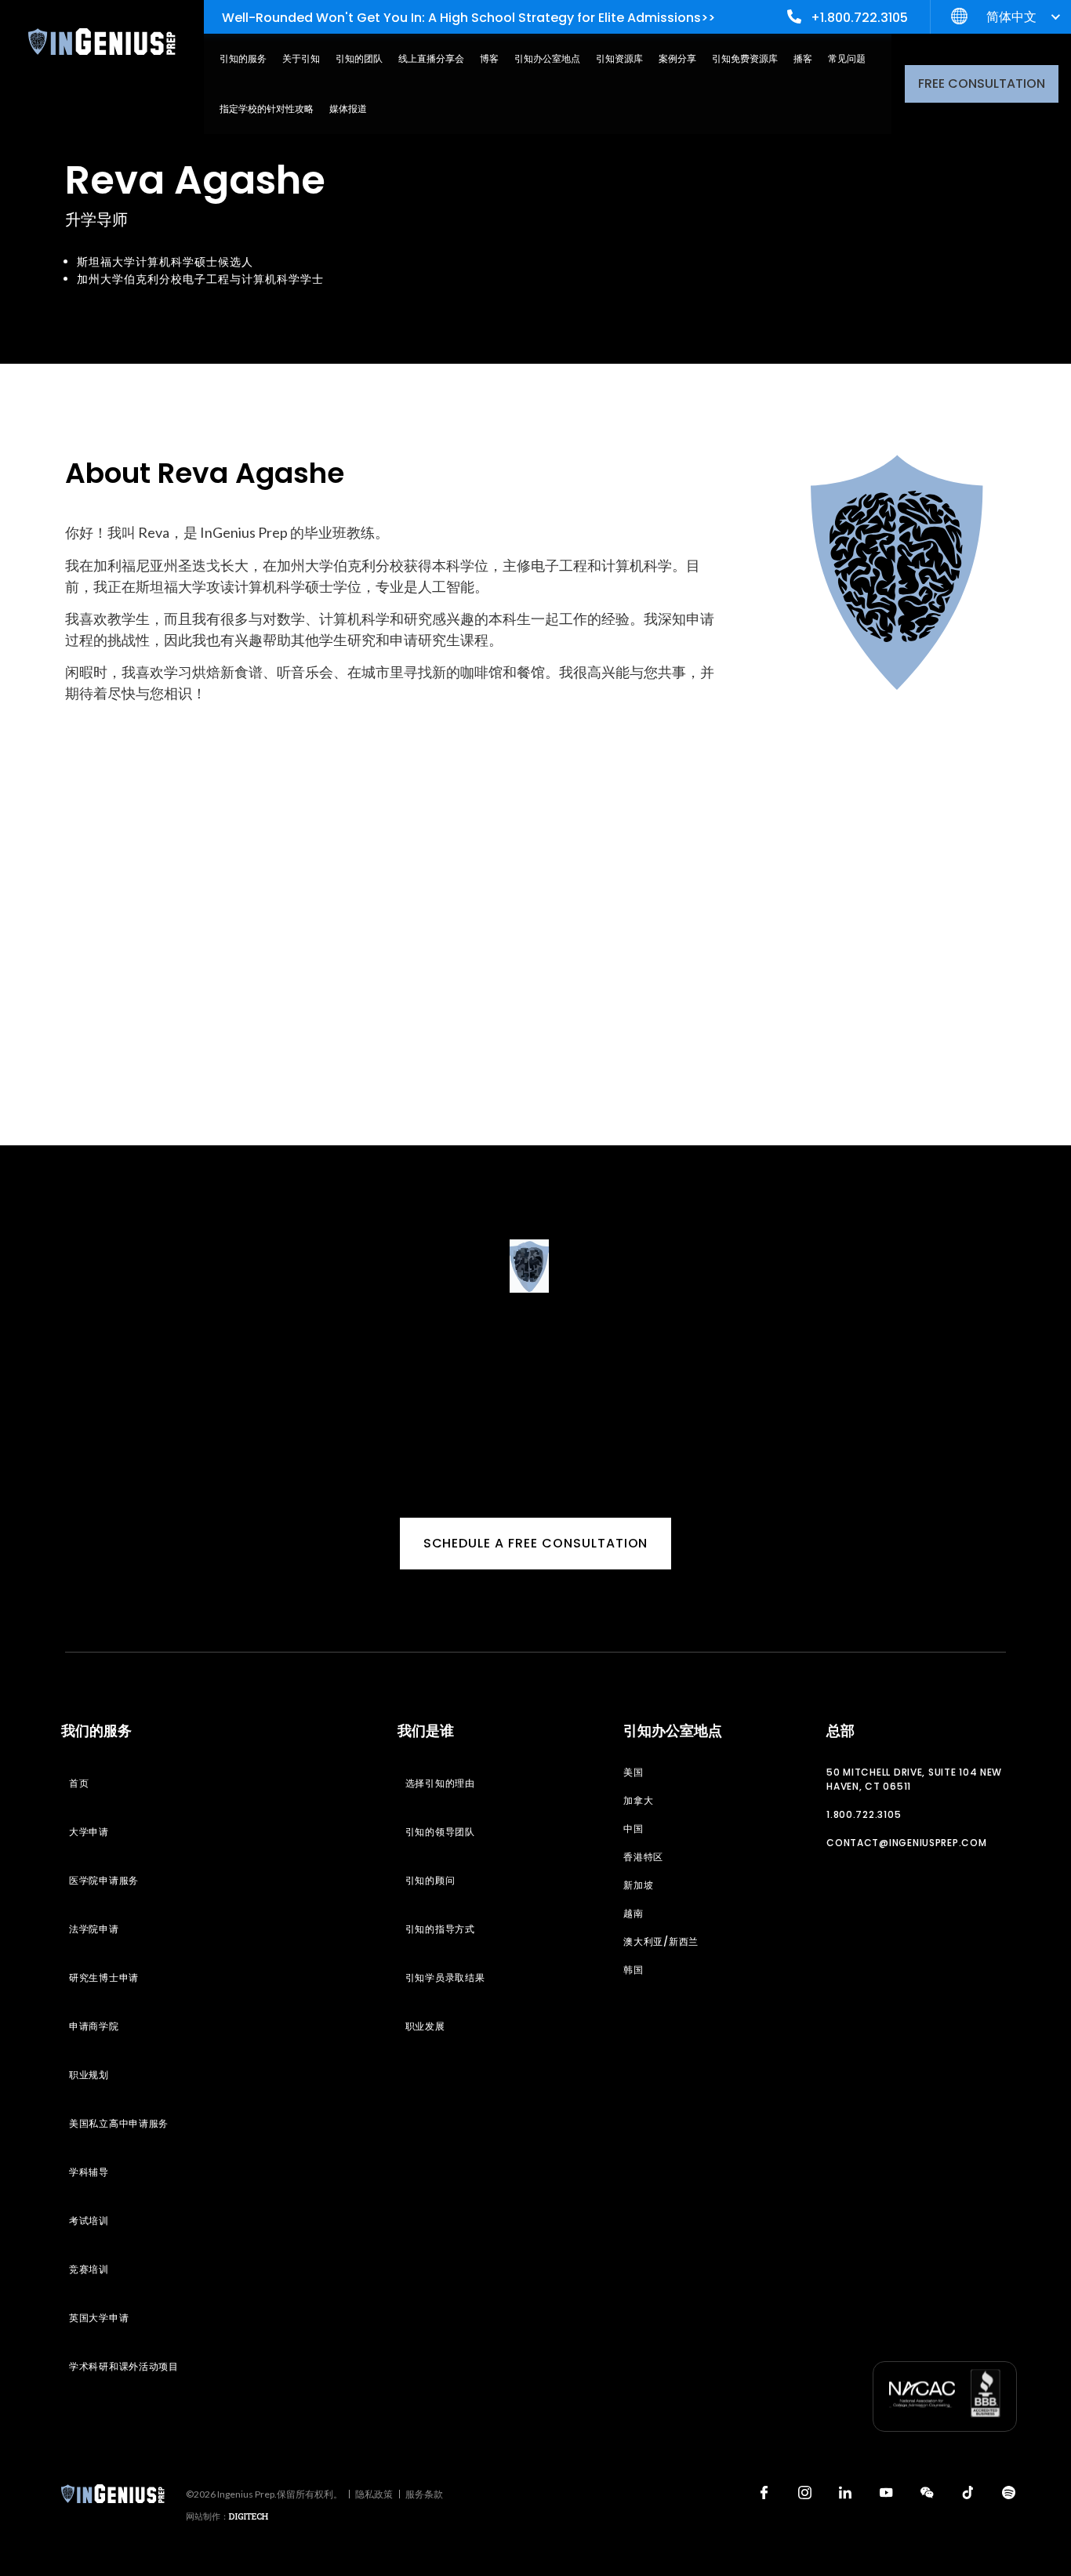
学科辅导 (89, 2172)
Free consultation (982, 83)
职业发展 (425, 2026)
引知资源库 (619, 58)
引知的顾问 (430, 1880)
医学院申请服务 (104, 1880)
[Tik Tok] (968, 2492)
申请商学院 (94, 2026)
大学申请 (89, 1832)
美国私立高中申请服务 (119, 2123)
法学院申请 (94, 1929)
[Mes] (927, 2492)
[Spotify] (1008, 2492)
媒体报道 (348, 109)
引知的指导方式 (440, 1929)
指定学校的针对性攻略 (267, 109)
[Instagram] (804, 2492)
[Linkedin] (845, 2492)
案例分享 (677, 58)
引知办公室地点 (547, 58)
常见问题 (847, 58)
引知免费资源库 (745, 58)
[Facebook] (764, 2492)
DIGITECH (249, 2516)
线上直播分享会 (431, 58)
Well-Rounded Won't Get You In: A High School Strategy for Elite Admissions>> (468, 18)
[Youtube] (886, 2492)
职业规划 (89, 2075)
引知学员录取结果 (445, 1977)
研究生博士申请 (104, 1977)
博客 (489, 58)
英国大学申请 (99, 2318)
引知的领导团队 (440, 1832)
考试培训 (89, 2220)
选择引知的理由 (440, 1783)
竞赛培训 (89, 2269)
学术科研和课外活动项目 (124, 2366)
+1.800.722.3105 (859, 18)
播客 (803, 58)
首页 (79, 1783)
